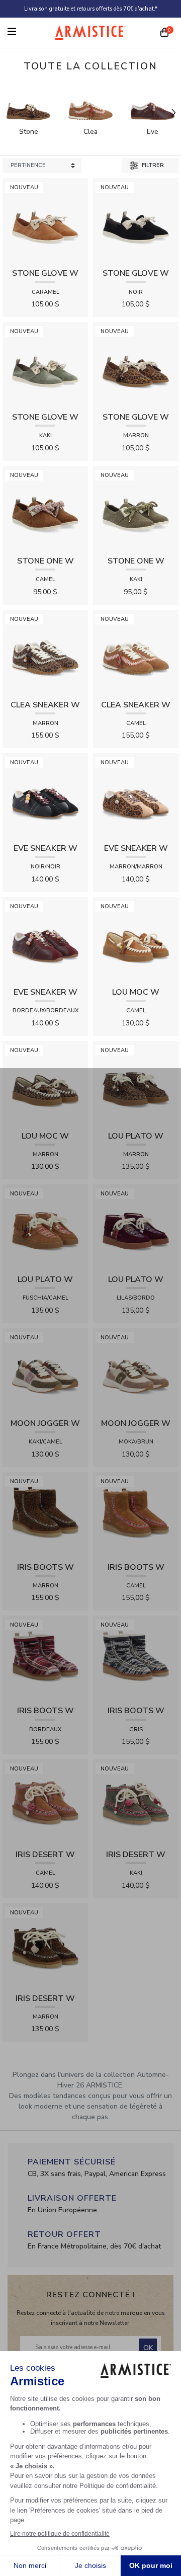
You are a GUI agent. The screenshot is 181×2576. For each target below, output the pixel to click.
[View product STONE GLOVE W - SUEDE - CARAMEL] (45, 221)
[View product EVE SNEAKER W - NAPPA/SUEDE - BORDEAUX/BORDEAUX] (45, 939)
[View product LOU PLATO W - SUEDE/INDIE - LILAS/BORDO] (136, 1227)
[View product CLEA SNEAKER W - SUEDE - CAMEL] (136, 652)
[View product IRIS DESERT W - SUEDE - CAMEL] (45, 1801)
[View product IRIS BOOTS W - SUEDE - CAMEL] (136, 1514)
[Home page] (90, 32)
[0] (164, 33)
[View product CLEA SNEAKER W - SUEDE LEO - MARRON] (45, 652)
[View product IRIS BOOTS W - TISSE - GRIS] (136, 1658)
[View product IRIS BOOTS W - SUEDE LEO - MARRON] (45, 1514)
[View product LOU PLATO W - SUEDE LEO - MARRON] (136, 1083)
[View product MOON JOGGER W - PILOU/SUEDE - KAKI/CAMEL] (45, 1370)
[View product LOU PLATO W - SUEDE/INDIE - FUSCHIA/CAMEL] (45, 1227)
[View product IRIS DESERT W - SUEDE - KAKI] (136, 1801)
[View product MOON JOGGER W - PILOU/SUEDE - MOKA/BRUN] (136, 1370)
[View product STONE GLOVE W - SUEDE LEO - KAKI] (45, 365)
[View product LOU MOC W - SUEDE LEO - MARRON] (45, 1083)
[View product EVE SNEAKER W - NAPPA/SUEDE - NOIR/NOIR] (45, 796)
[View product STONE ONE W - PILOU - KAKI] (136, 508)
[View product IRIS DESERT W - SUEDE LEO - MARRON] (45, 1945)
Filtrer (152, 165)
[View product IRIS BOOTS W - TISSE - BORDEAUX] (45, 1658)
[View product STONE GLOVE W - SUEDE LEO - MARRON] (136, 365)
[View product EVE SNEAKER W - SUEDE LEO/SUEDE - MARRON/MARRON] (136, 796)
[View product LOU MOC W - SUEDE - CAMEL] (136, 939)
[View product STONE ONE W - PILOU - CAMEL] (45, 508)
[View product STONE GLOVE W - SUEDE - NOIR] (136, 221)
